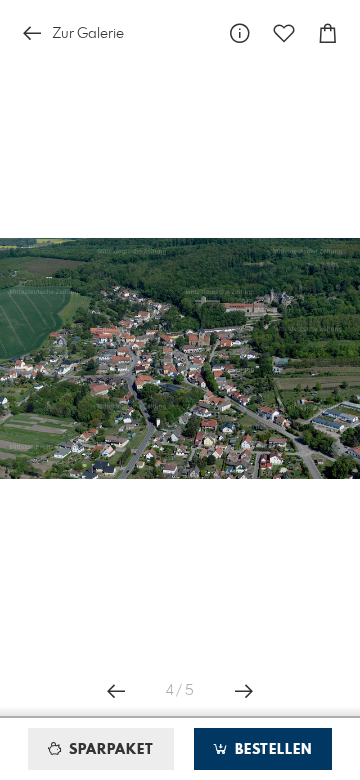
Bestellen (271, 750)
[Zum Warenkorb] (328, 33)
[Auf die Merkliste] (284, 33)
